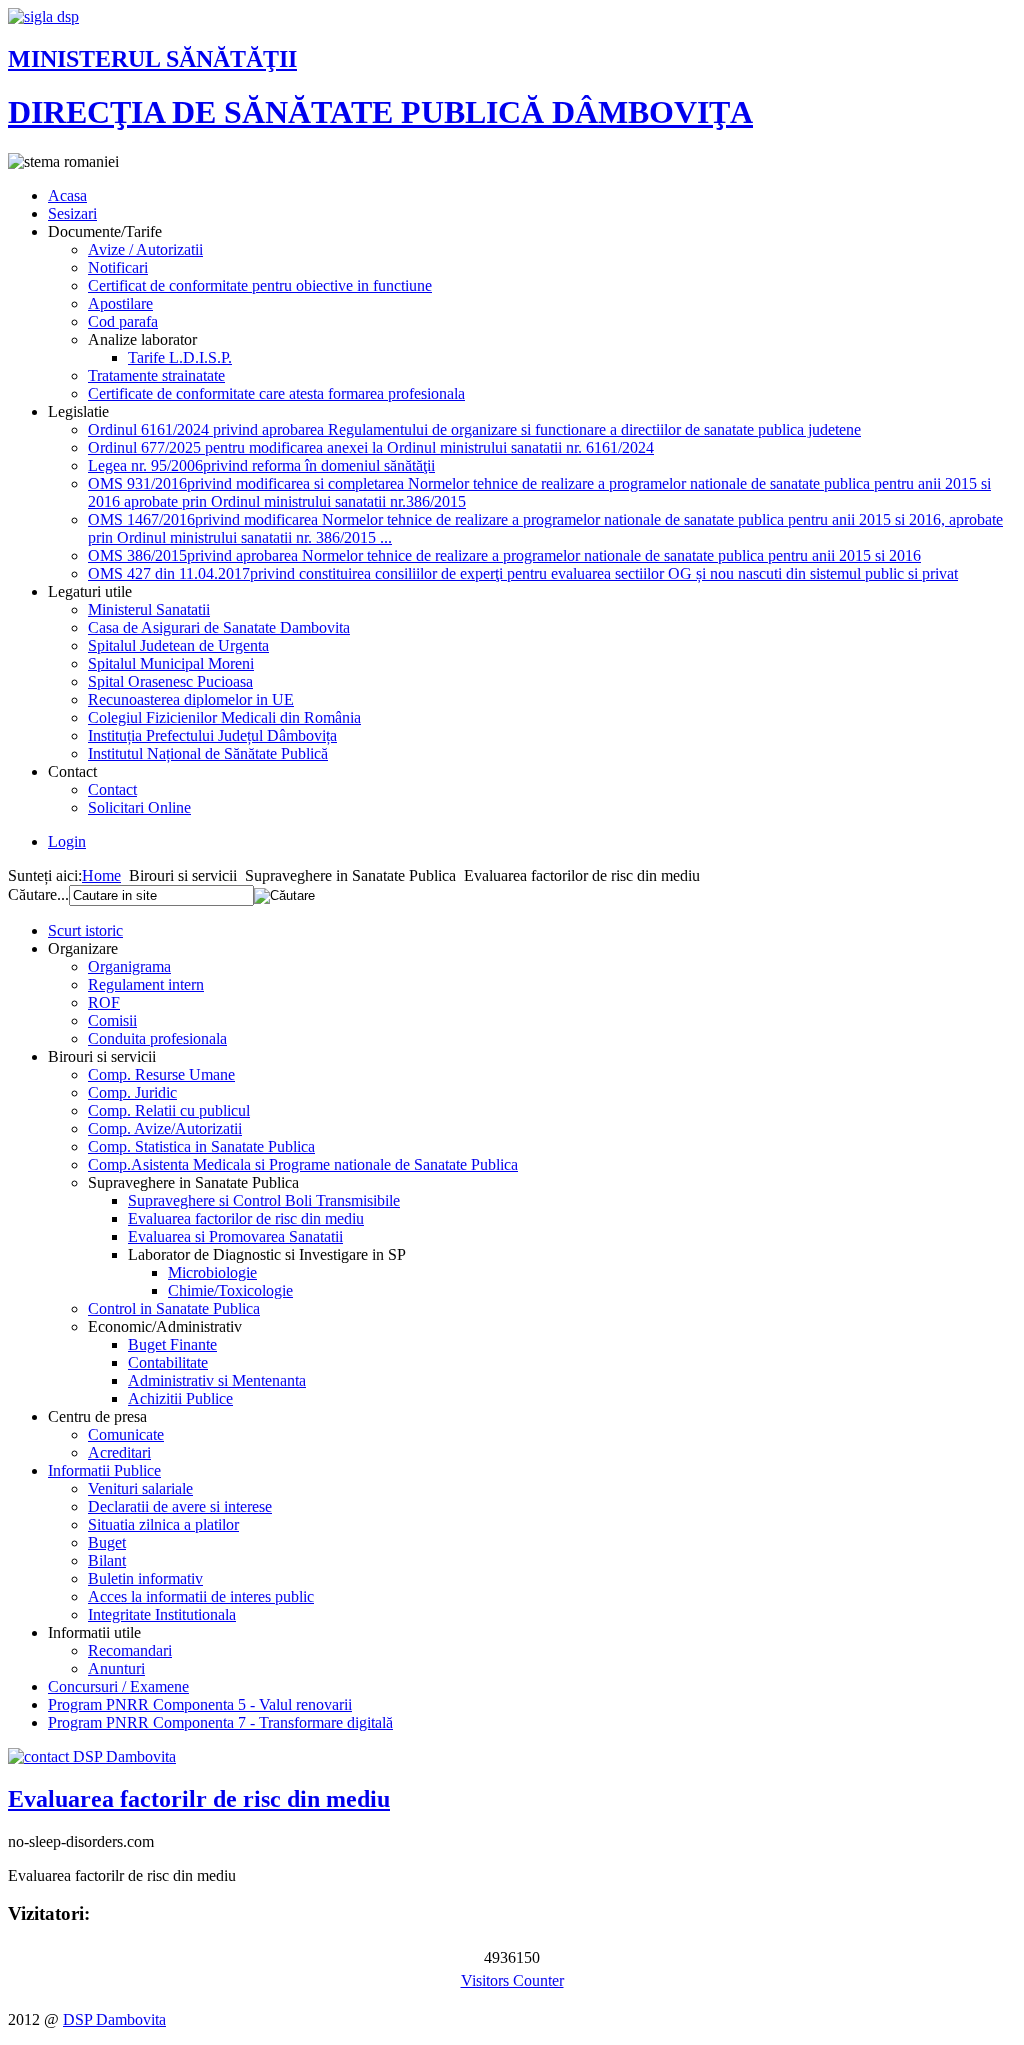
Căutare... (38, 894)
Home (101, 875)
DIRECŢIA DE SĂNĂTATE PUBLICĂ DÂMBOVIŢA (380, 112)
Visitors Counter (512, 1980)
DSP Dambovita (114, 2019)
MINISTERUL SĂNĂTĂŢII (152, 59)
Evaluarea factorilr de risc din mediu (199, 1799)
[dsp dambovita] (43, 16)
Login (67, 841)
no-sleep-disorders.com (81, 1841)
